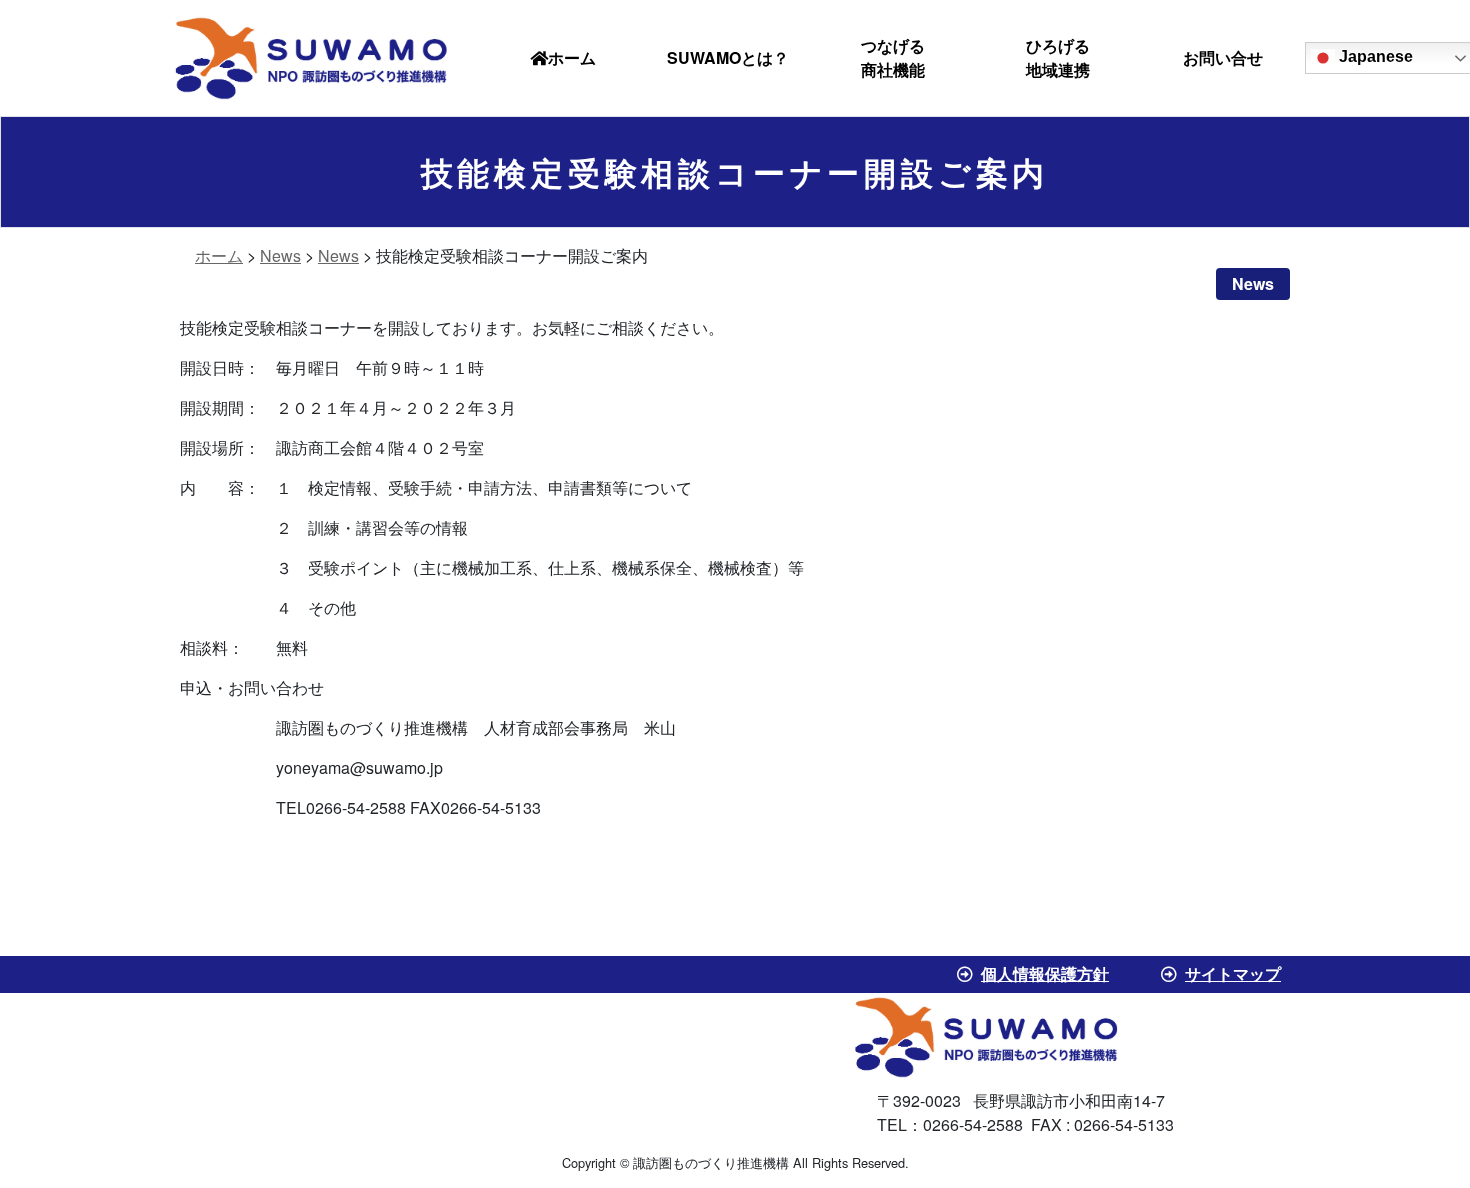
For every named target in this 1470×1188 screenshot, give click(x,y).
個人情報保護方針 (1045, 973)
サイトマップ (1233, 973)
